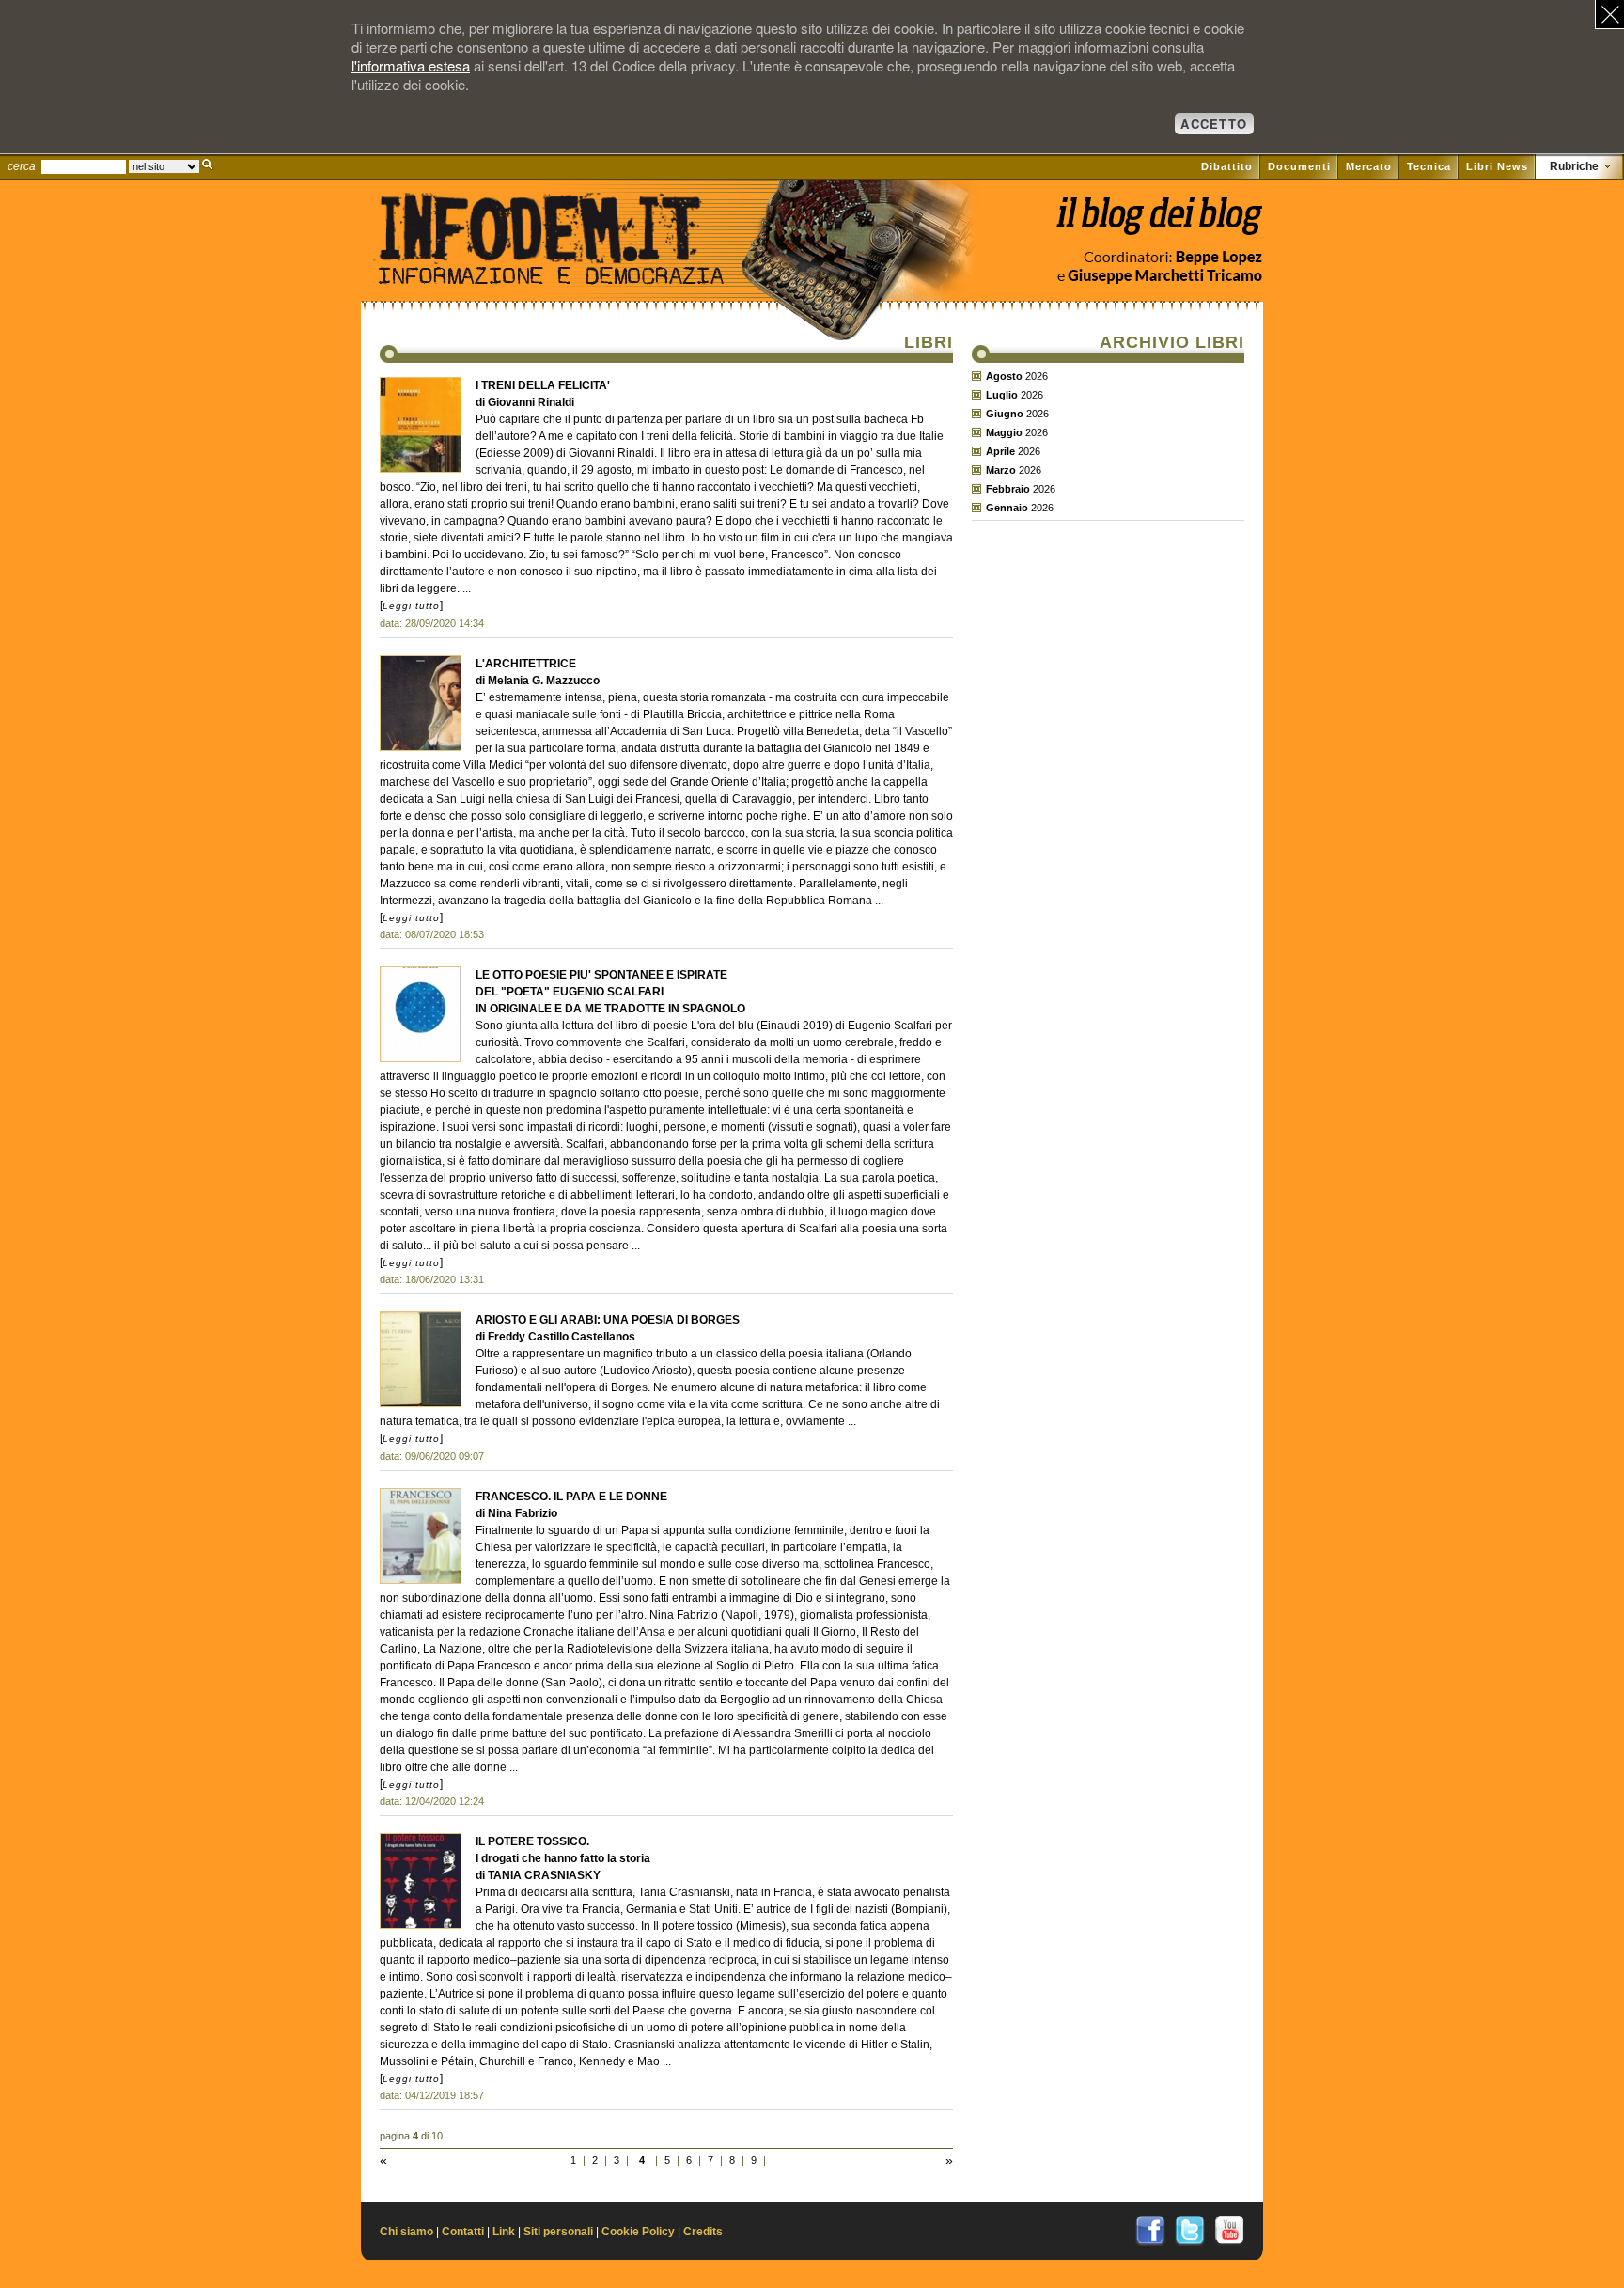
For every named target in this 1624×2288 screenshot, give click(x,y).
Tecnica (1429, 166)
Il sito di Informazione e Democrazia (581, 268)
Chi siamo (406, 2232)
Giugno (1005, 414)
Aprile (1000, 451)
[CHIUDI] (1609, 15)
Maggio (1004, 432)
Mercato (1369, 166)
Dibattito (1227, 166)
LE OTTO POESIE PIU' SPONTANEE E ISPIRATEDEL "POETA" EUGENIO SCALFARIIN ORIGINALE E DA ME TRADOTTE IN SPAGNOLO (610, 992)
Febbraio (1008, 489)
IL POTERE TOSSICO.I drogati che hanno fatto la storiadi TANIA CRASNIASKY (563, 1858)
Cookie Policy (638, 2232)
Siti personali (558, 2232)
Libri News (1497, 166)
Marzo (1001, 470)
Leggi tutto (411, 606)
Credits (703, 2232)
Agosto (1004, 376)
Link (504, 2232)
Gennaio (1007, 508)
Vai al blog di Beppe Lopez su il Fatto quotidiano (1158, 223)
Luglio (1002, 395)
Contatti (463, 2232)
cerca (22, 166)
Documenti (1299, 166)
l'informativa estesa (411, 65)
